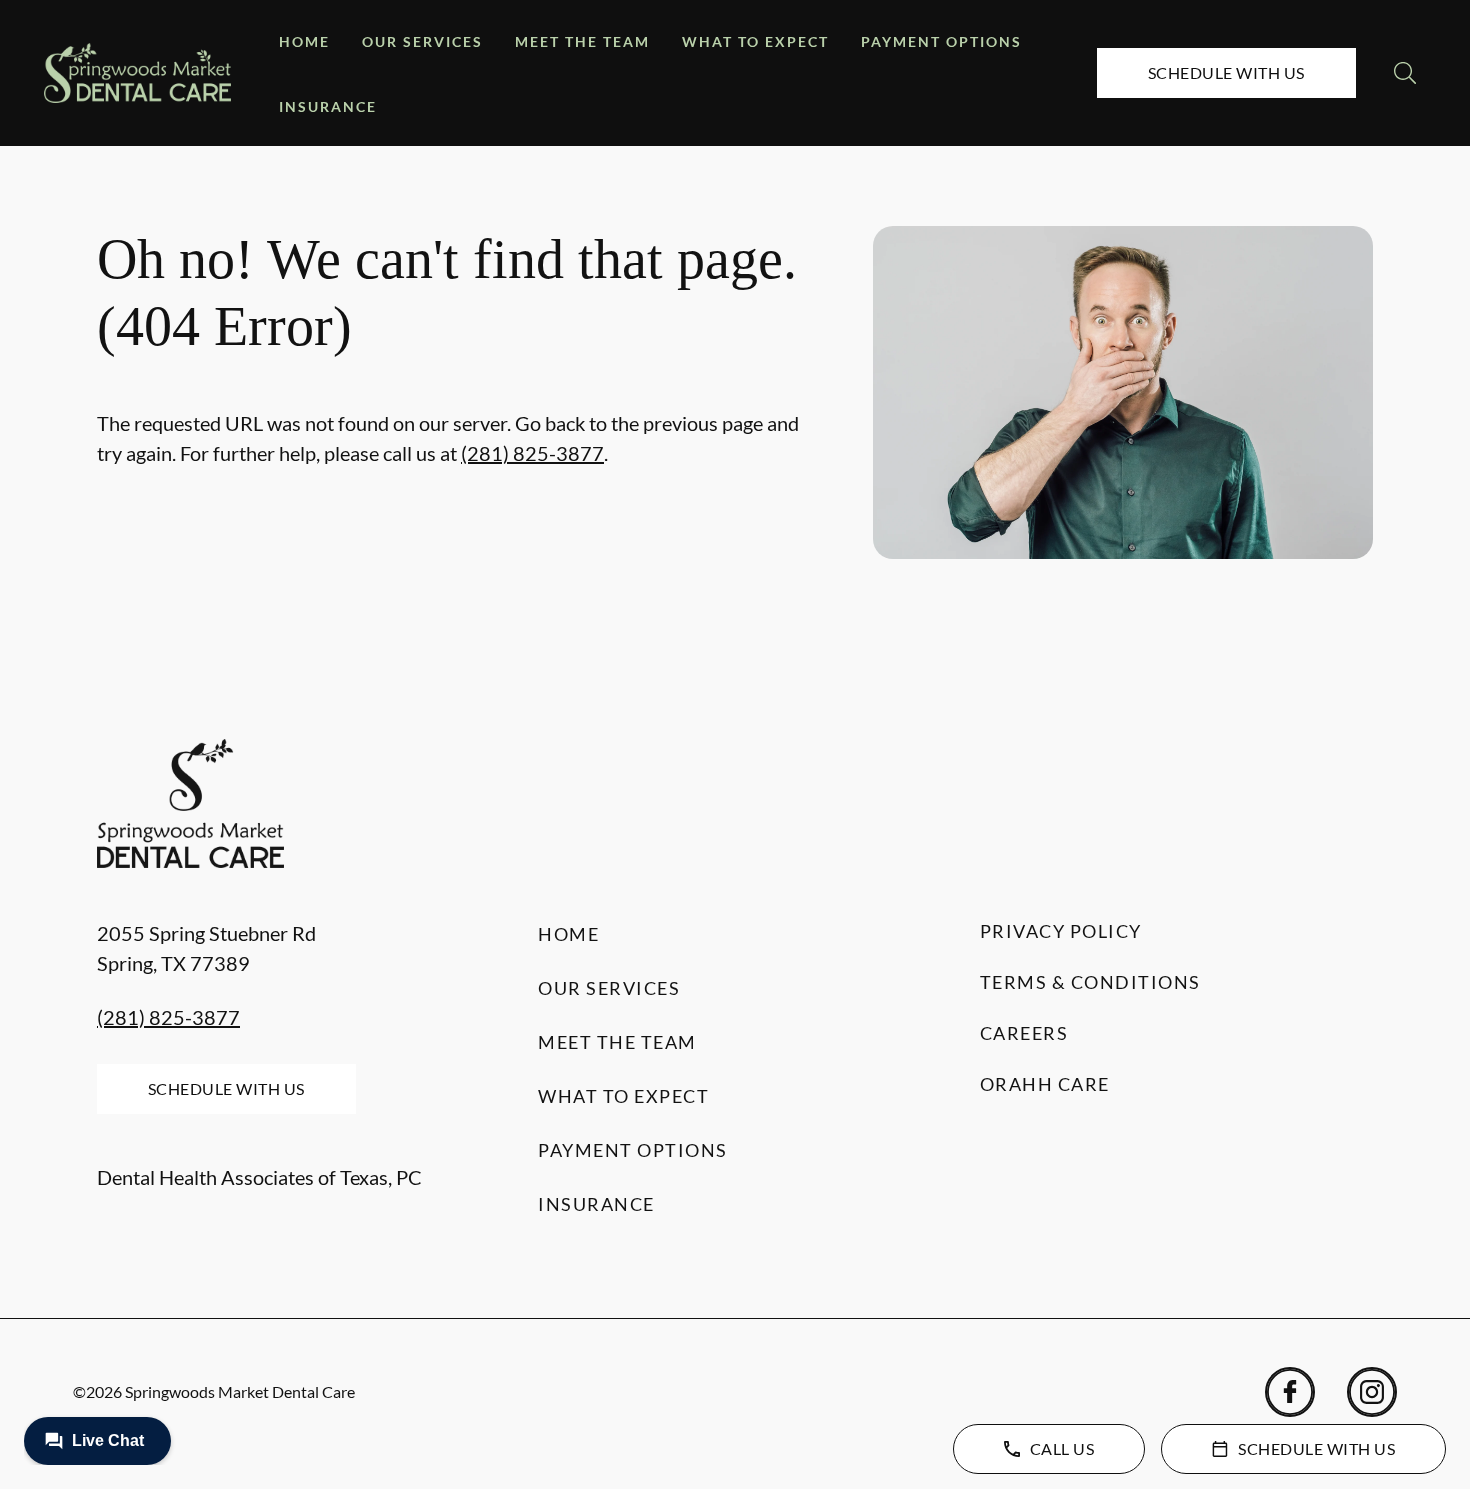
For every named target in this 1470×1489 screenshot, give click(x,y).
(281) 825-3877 (532, 453)
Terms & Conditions (1090, 982)
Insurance (328, 106)
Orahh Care (1045, 1084)
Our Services (422, 41)
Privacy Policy (1061, 931)
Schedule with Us (1226, 72)
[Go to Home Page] (137, 72)
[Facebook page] (1290, 1392)
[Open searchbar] (1405, 73)
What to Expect (755, 41)
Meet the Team (582, 41)
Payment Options (941, 41)
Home (304, 41)
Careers (1024, 1033)
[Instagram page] (1372, 1392)
